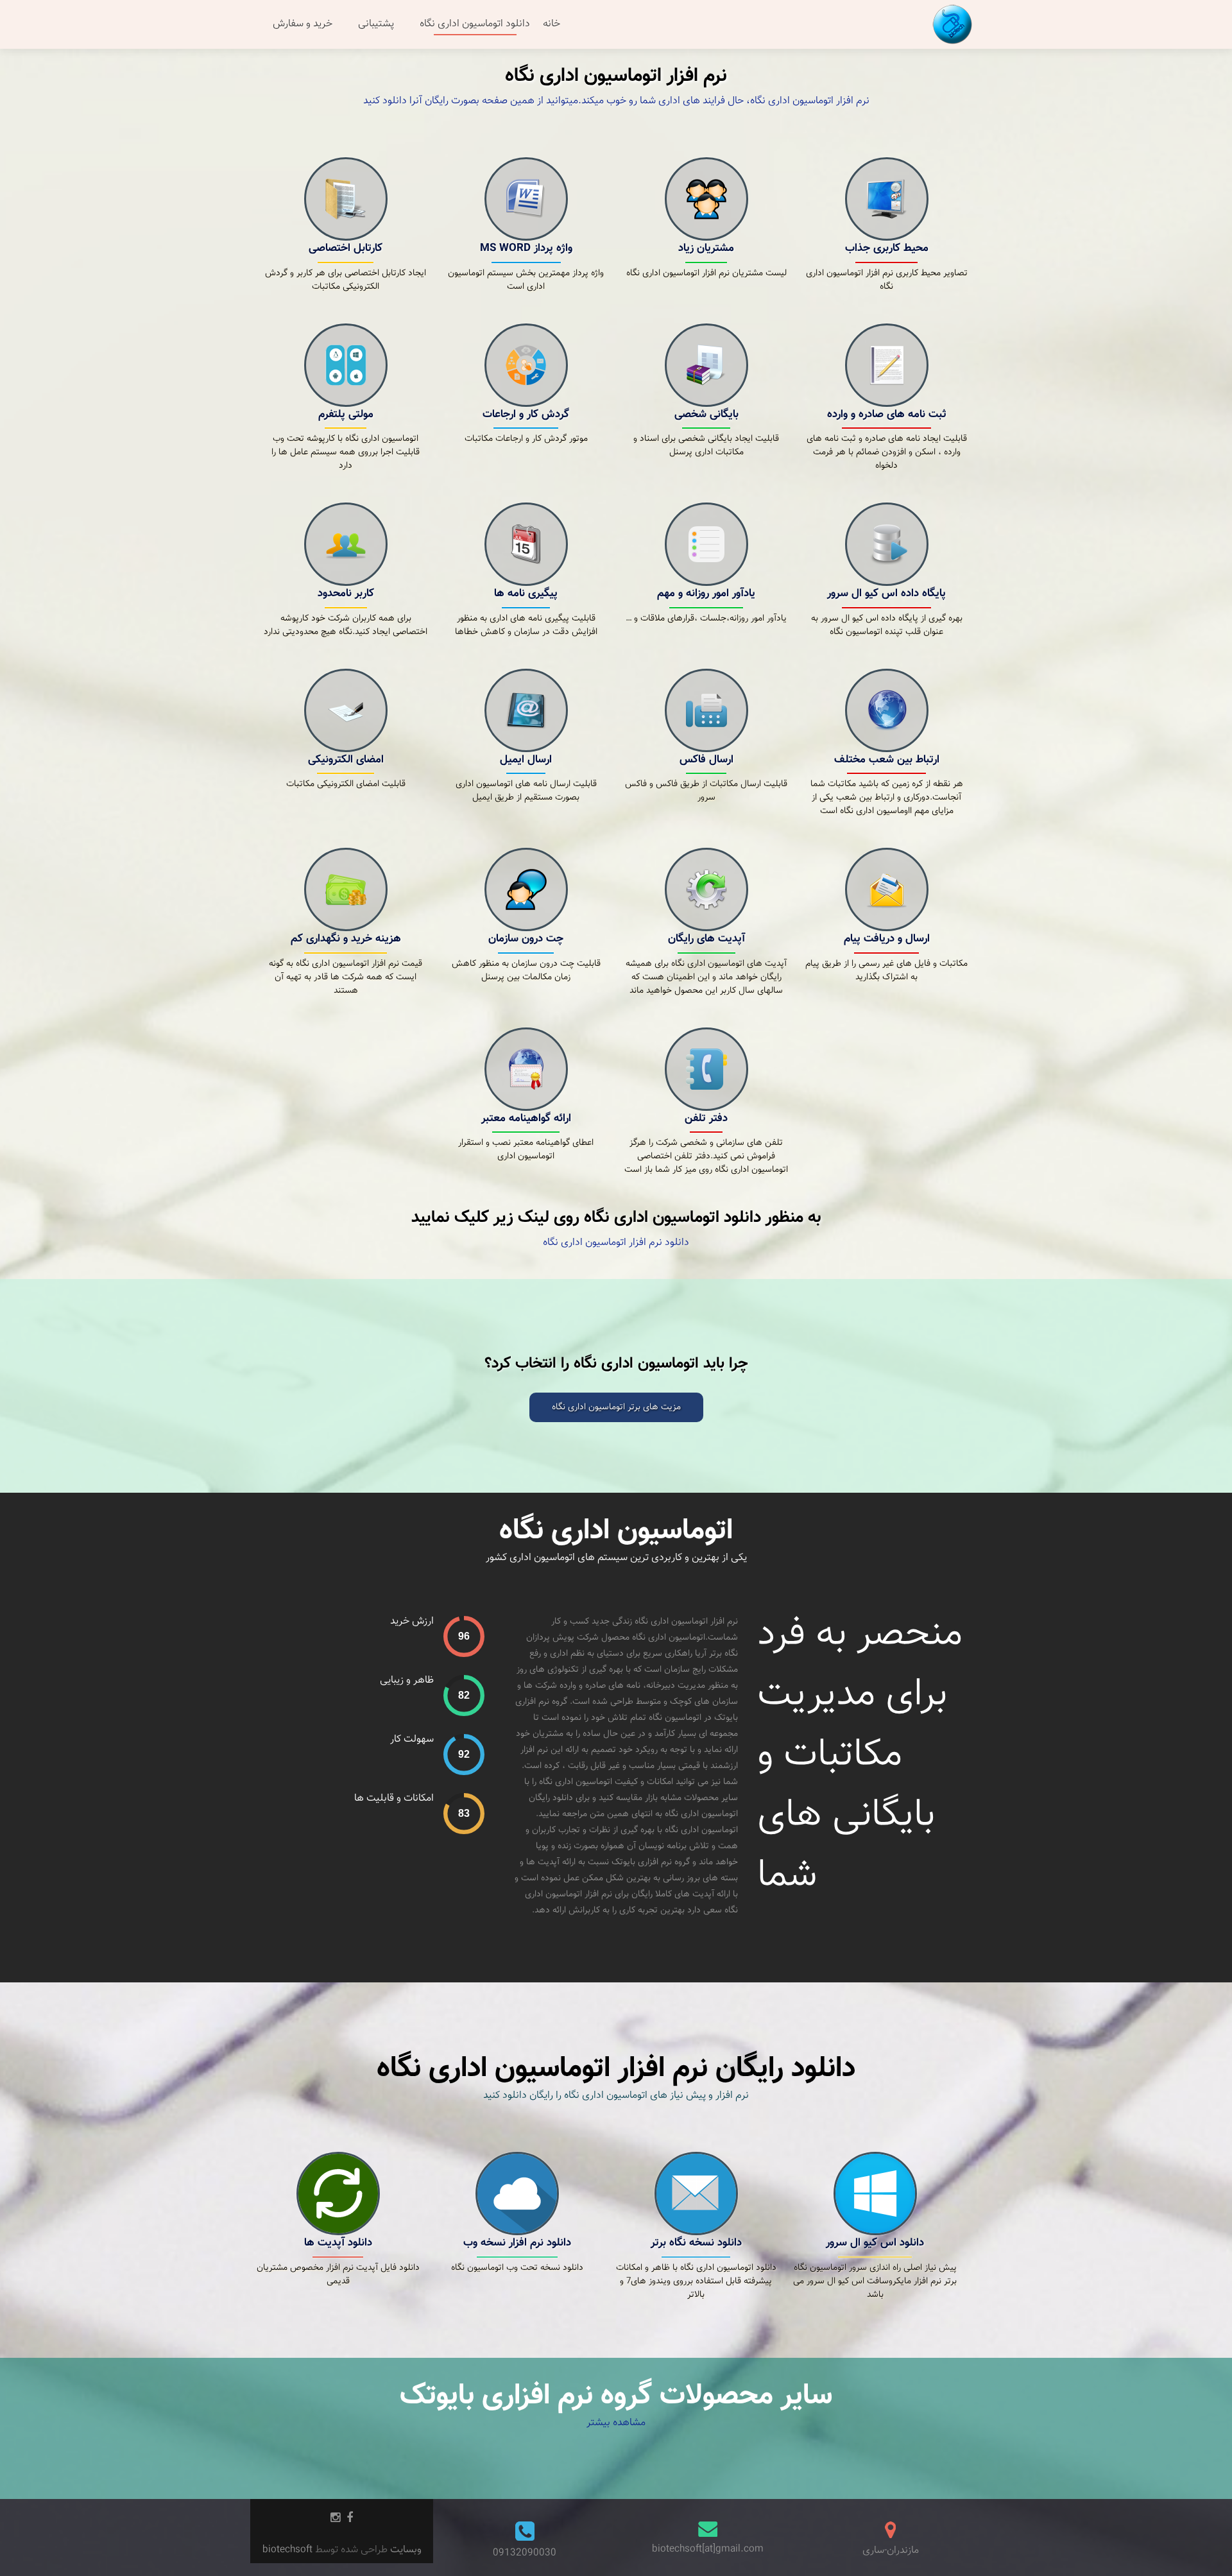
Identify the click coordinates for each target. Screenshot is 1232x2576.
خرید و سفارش (303, 24)
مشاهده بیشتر (616, 2423)
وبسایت (405, 2550)
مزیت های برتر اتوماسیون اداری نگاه (616, 1407)
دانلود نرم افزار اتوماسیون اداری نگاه (616, 1243)
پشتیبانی (376, 24)
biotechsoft (289, 2550)
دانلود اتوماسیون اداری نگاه (475, 24)
